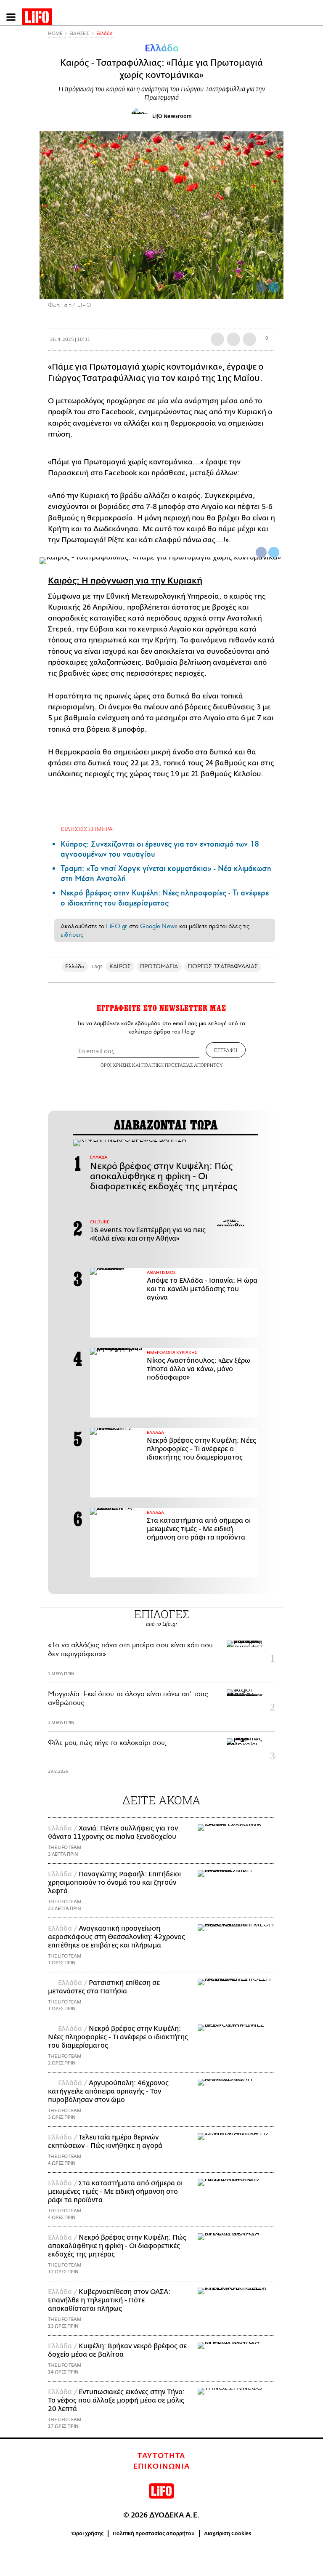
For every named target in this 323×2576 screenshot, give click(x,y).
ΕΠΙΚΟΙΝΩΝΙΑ (162, 2467)
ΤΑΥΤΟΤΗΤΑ (161, 2456)
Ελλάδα (105, 33)
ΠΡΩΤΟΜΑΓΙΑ (159, 966)
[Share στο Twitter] (274, 552)
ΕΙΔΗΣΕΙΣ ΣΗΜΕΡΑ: (87, 829)
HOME (55, 33)
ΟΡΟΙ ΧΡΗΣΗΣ (116, 1065)
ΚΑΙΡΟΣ (120, 966)
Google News (159, 926)
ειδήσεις (72, 935)
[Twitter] (274, 287)
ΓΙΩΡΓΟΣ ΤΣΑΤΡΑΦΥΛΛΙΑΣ (223, 966)
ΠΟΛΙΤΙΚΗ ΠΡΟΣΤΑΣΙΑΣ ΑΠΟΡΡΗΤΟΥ (182, 1065)
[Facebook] (261, 287)
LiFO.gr (116, 926)
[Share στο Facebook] (261, 552)
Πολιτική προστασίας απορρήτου (154, 2533)
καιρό (188, 378)
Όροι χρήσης (88, 2533)
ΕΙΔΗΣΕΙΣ (79, 33)
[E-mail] (249, 339)
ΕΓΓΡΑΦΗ (226, 1050)
